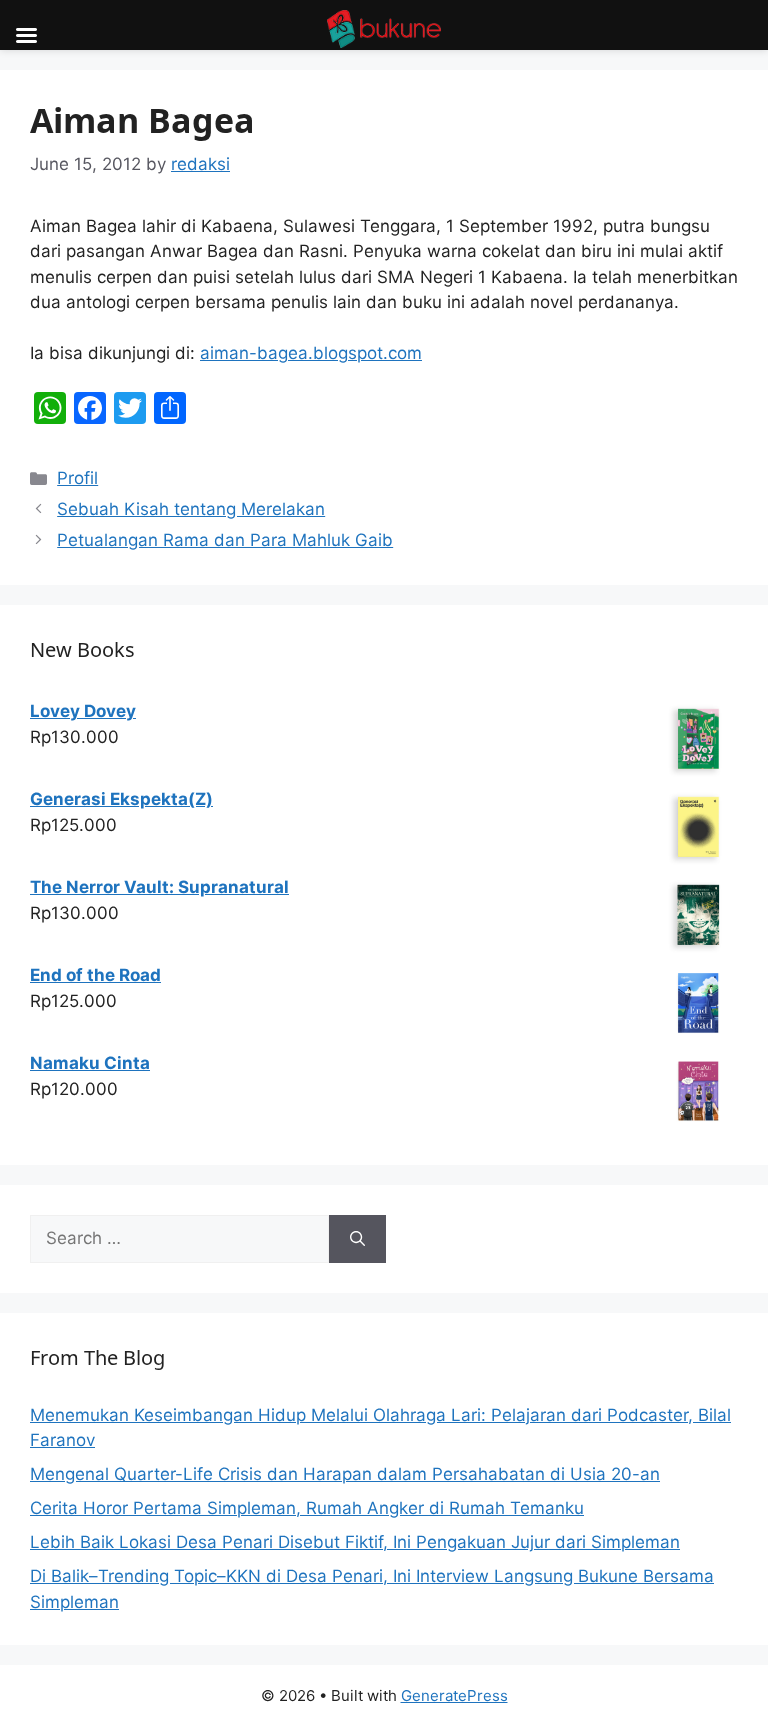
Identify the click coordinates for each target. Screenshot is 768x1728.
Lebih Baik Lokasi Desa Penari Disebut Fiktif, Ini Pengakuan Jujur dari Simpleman (355, 1542)
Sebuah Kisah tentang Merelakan (191, 509)
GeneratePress (454, 1695)
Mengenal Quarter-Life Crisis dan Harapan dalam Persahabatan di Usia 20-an (345, 1474)
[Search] (357, 1239)
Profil (77, 478)
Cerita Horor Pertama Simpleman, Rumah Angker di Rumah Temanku (307, 1508)
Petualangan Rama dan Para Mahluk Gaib (225, 540)
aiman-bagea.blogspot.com (311, 353)
